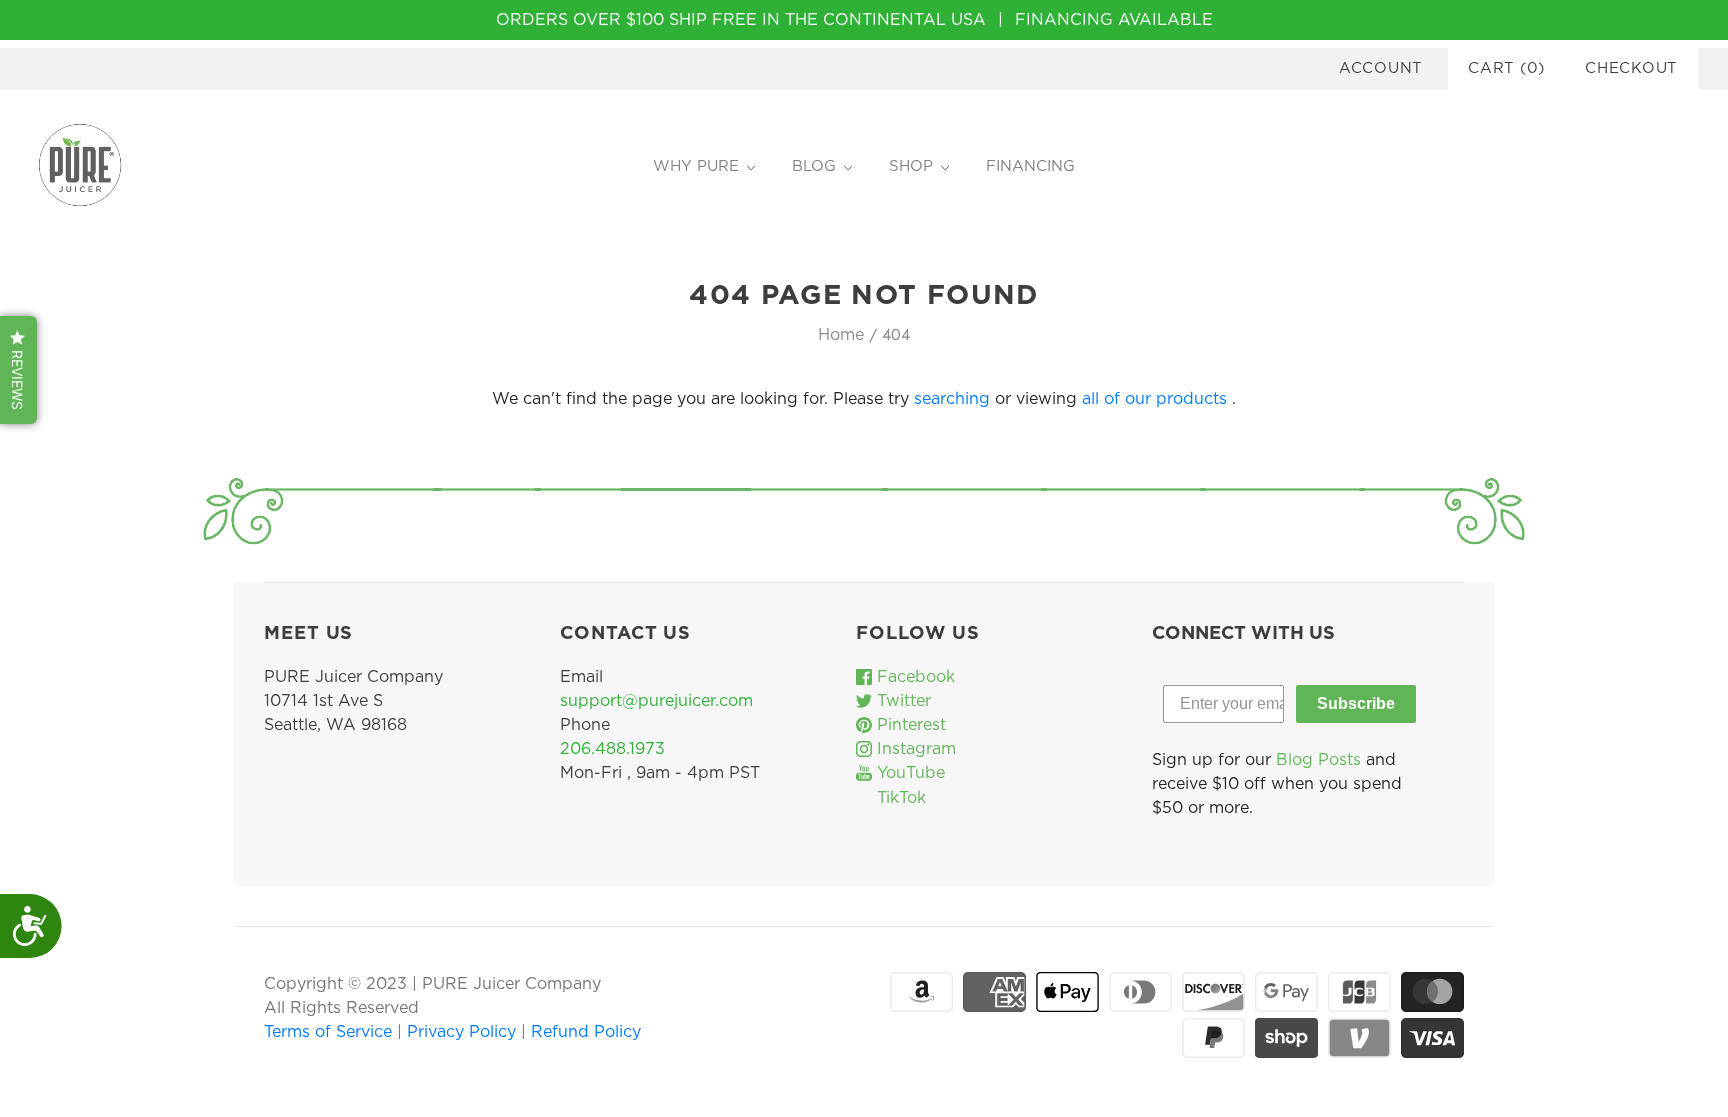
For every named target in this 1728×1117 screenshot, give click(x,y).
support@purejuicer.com (656, 701)
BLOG (814, 166)
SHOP (911, 166)
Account (1381, 68)
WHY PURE (696, 166)
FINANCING (1030, 166)
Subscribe (1356, 703)
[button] (18, 370)
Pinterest (909, 725)
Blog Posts (1318, 760)
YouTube (908, 773)
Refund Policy (586, 1032)
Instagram (914, 749)
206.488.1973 (612, 749)
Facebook (913, 677)
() (1506, 68)
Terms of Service (330, 1032)
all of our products (1154, 399)
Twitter (901, 701)
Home (841, 335)
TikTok (899, 798)
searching (952, 399)
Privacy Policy (464, 1032)
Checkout (1631, 68)
